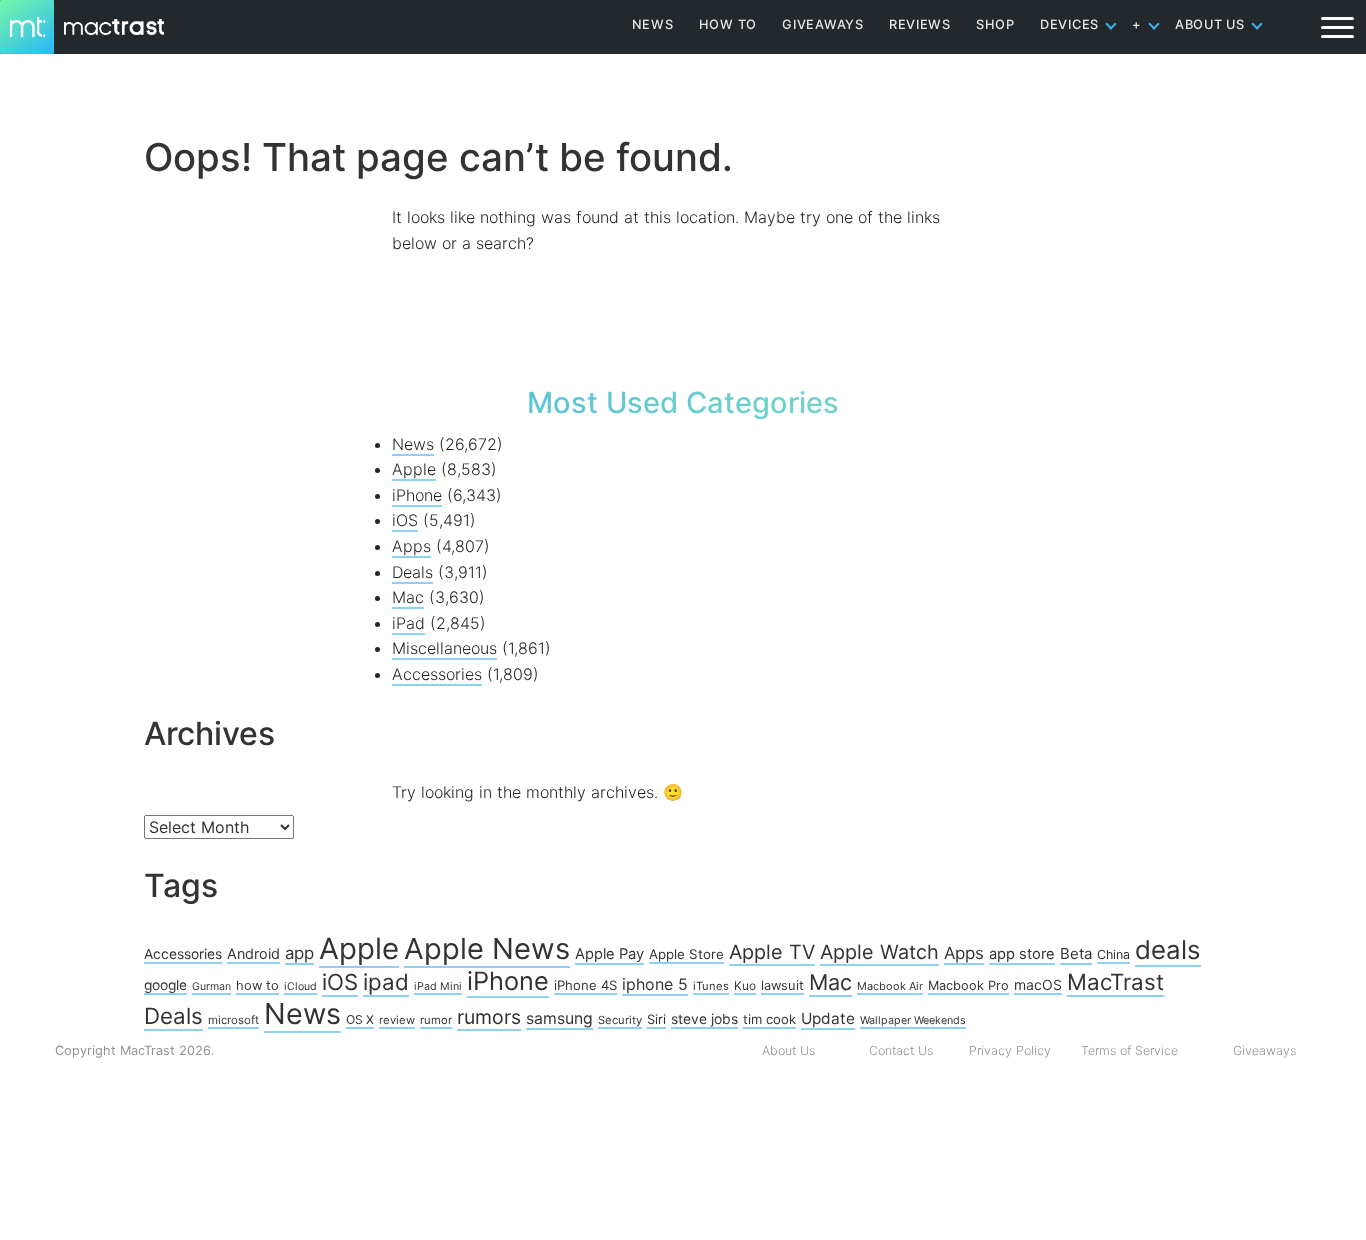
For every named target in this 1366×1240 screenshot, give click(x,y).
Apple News (487, 948)
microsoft (233, 1020)
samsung (559, 1018)
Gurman (211, 986)
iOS (405, 520)
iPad (408, 623)
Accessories (437, 674)
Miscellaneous (444, 648)
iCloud (300, 986)
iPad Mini (438, 986)
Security (620, 1020)
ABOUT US (1210, 24)
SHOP (995, 24)
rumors (489, 1017)
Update (828, 1018)
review (397, 1020)
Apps (411, 546)
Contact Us (901, 1050)
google (165, 985)
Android (253, 953)
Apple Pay (609, 954)
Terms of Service (1129, 1050)
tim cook (769, 1019)
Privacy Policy (1010, 1050)
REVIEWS (920, 24)
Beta (1076, 953)
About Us (788, 1050)
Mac (408, 597)
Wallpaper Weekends (913, 1020)
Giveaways (1264, 1050)
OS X (360, 1019)
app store (1022, 954)
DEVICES (1069, 24)
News (413, 444)
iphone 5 (655, 984)
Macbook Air (890, 986)
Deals (412, 572)
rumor (436, 1020)
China (1113, 954)
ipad (386, 981)
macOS (1038, 984)
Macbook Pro (968, 985)
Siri (656, 1019)
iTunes (711, 986)
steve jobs (704, 1019)
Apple (414, 469)
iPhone (417, 495)
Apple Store (686, 954)
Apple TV (772, 952)
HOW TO (728, 24)
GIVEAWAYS (823, 24)
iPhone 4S (585, 985)
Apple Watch (879, 952)
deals (1168, 949)
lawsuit (782, 985)
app (299, 953)
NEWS (653, 24)
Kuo (745, 985)
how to (257, 985)
